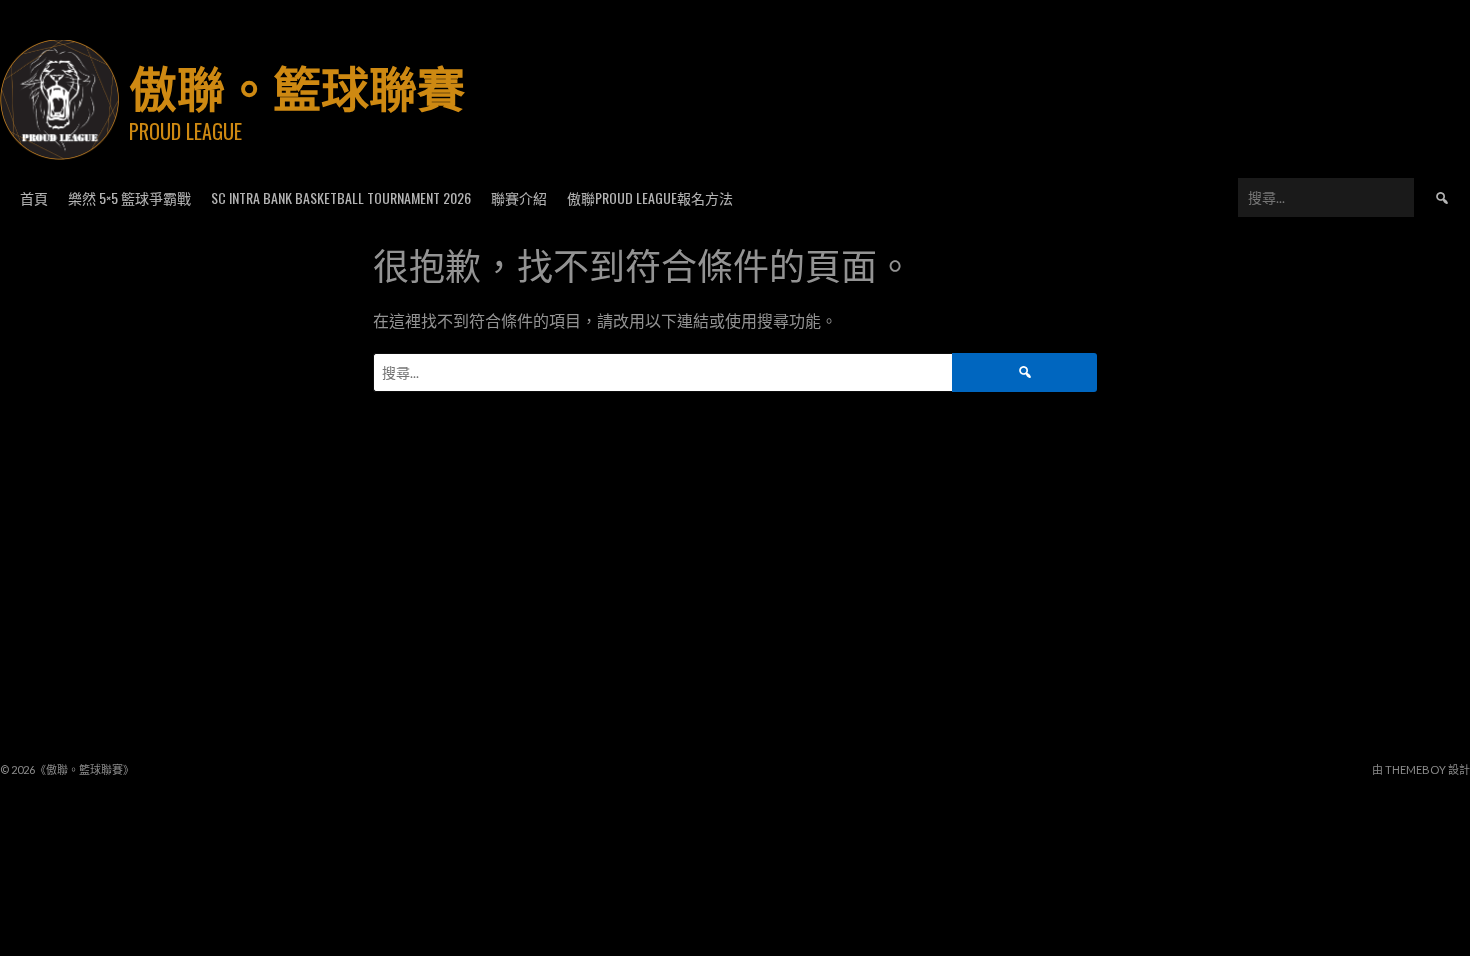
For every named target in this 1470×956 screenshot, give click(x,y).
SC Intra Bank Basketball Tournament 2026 (341, 197)
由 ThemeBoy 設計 (1421, 769)
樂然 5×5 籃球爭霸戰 (129, 197)
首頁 (34, 197)
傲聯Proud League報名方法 (650, 197)
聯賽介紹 (519, 197)
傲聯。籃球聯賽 (297, 85)
